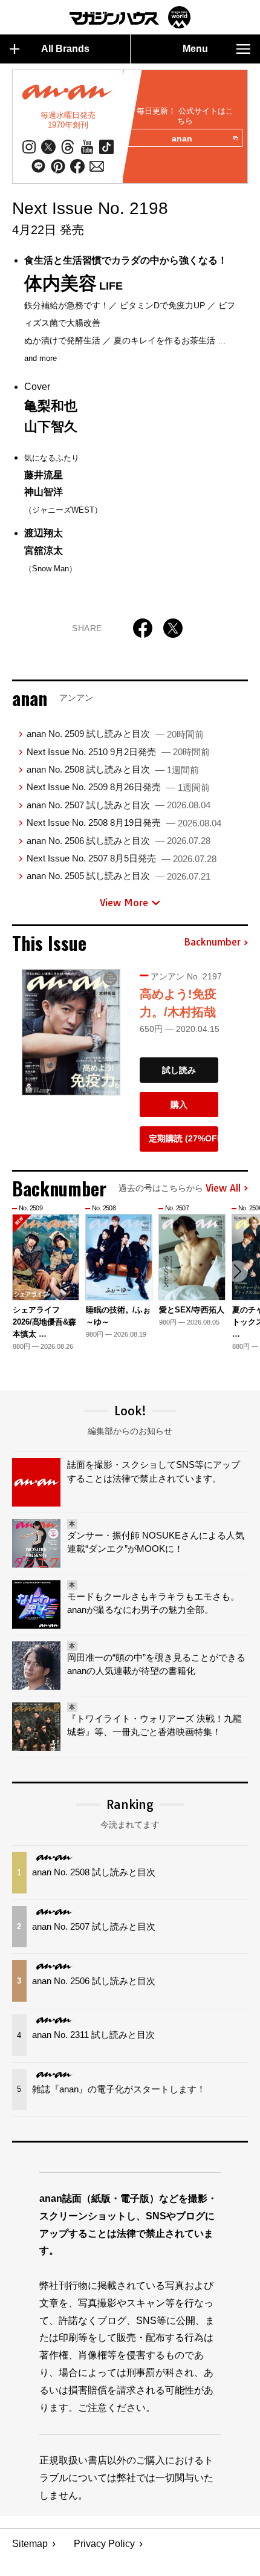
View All (223, 1189)
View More (124, 903)
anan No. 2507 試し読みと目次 (119, 805)
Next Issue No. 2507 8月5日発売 (122, 858)
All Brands (65, 49)
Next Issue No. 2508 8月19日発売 (124, 822)
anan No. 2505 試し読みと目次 (119, 876)
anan (182, 138)
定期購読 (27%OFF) (184, 1138)
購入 (179, 1105)
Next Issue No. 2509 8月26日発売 (118, 787)
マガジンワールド (130, 17)
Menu (195, 49)
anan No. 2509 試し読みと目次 (115, 734)
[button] (237, 1271)
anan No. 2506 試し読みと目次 (119, 841)
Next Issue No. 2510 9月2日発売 (118, 752)
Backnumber (212, 942)
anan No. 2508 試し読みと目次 (113, 769)
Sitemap (30, 2544)
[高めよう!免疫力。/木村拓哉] (71, 1033)
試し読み (179, 1070)
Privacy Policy (104, 2544)
